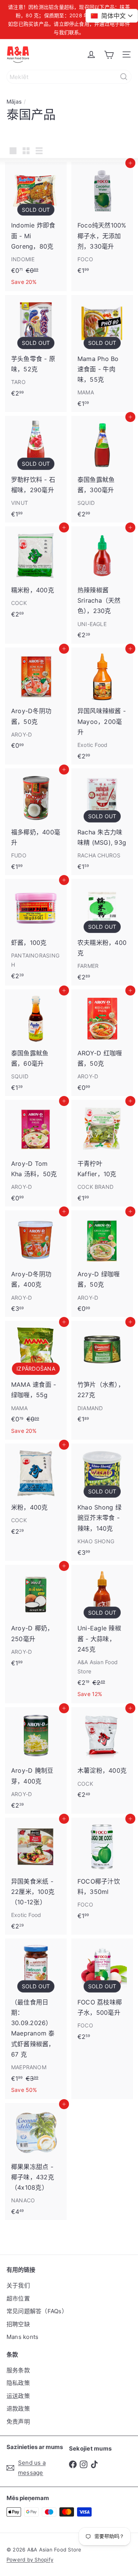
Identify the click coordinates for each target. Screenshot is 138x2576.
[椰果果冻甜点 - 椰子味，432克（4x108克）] (36, 2161)
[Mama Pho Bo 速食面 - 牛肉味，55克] (102, 354)
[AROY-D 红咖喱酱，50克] (102, 1043)
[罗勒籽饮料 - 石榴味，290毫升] (36, 469)
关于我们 (18, 2285)
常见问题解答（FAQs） (37, 2311)
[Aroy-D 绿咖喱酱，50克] (102, 1264)
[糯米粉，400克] (36, 574)
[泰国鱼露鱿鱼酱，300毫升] (102, 469)
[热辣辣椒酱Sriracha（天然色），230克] (102, 585)
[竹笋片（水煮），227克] (102, 1374)
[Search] (124, 77)
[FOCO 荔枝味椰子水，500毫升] (102, 1992)
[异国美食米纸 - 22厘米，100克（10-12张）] (36, 1876)
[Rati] (109, 54)
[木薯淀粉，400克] (102, 1755)
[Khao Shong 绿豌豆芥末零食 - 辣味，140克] (102, 1502)
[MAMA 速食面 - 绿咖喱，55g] (36, 1380)
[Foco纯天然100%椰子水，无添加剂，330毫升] (102, 220)
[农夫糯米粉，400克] (102, 932)
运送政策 (18, 2396)
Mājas (14, 101)
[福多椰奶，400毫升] (36, 822)
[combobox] (69, 77)
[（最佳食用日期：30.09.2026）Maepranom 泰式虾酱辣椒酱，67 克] (36, 2019)
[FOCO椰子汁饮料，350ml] (102, 1871)
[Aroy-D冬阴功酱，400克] (36, 1264)
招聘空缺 (18, 2324)
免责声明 (18, 2422)
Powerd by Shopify (30, 2560)
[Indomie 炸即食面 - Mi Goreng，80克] (36, 227)
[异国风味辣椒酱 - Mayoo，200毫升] (102, 706)
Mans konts (22, 2337)
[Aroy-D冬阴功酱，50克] (36, 701)
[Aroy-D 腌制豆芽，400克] (36, 1760)
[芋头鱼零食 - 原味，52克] (36, 348)
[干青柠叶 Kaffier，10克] (102, 1153)
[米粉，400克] (36, 1492)
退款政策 (18, 2409)
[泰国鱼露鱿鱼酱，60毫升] (36, 1043)
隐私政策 (18, 2383)
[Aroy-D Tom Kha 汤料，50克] (36, 1153)
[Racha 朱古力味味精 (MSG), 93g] (102, 822)
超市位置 (18, 2298)
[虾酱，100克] (36, 932)
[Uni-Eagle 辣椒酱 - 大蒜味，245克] (102, 1634)
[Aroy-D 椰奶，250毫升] (36, 1618)
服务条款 (18, 2370)
